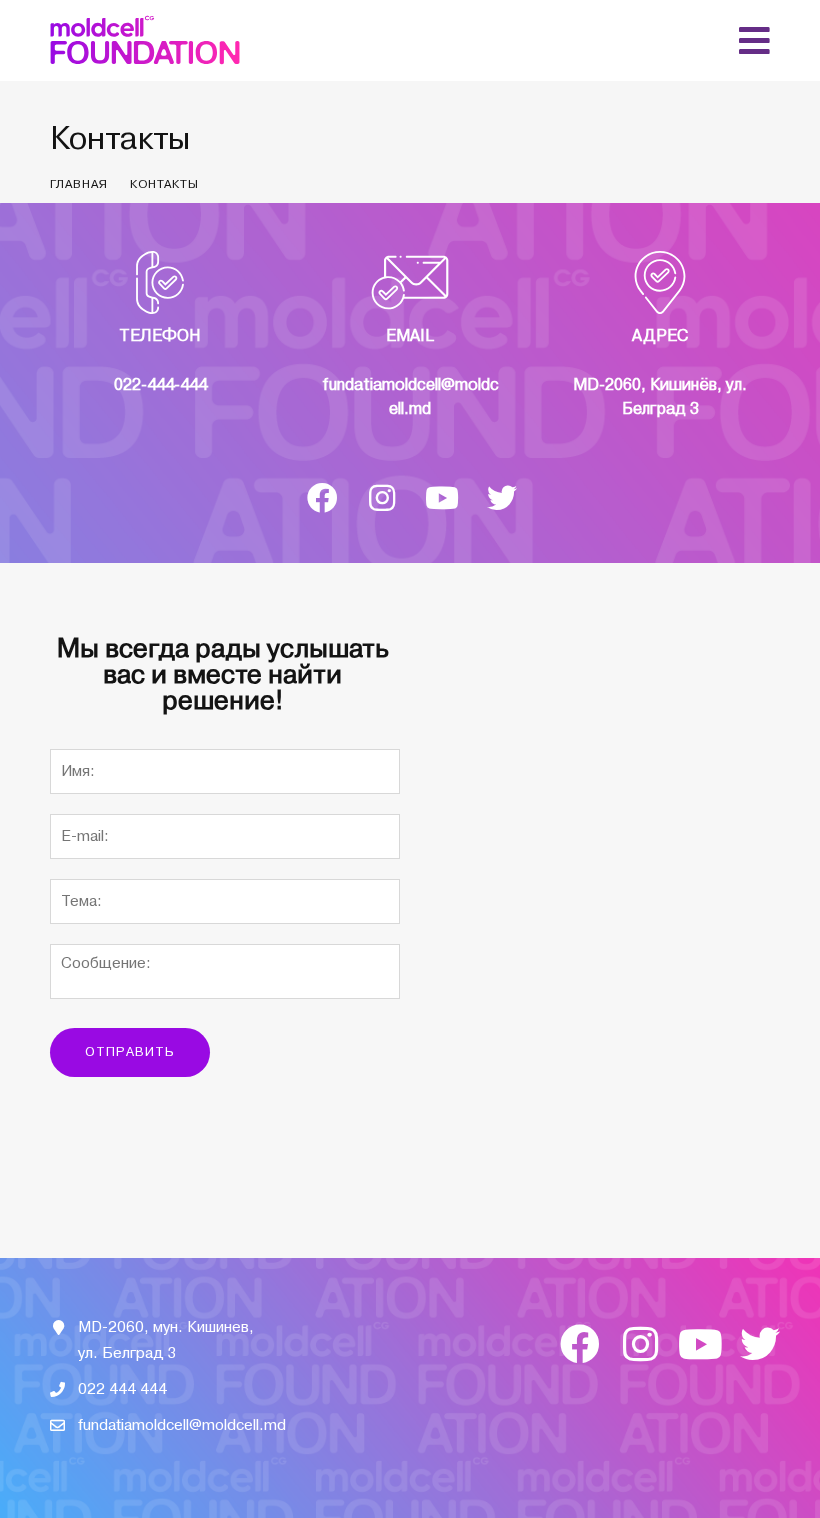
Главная (79, 184)
